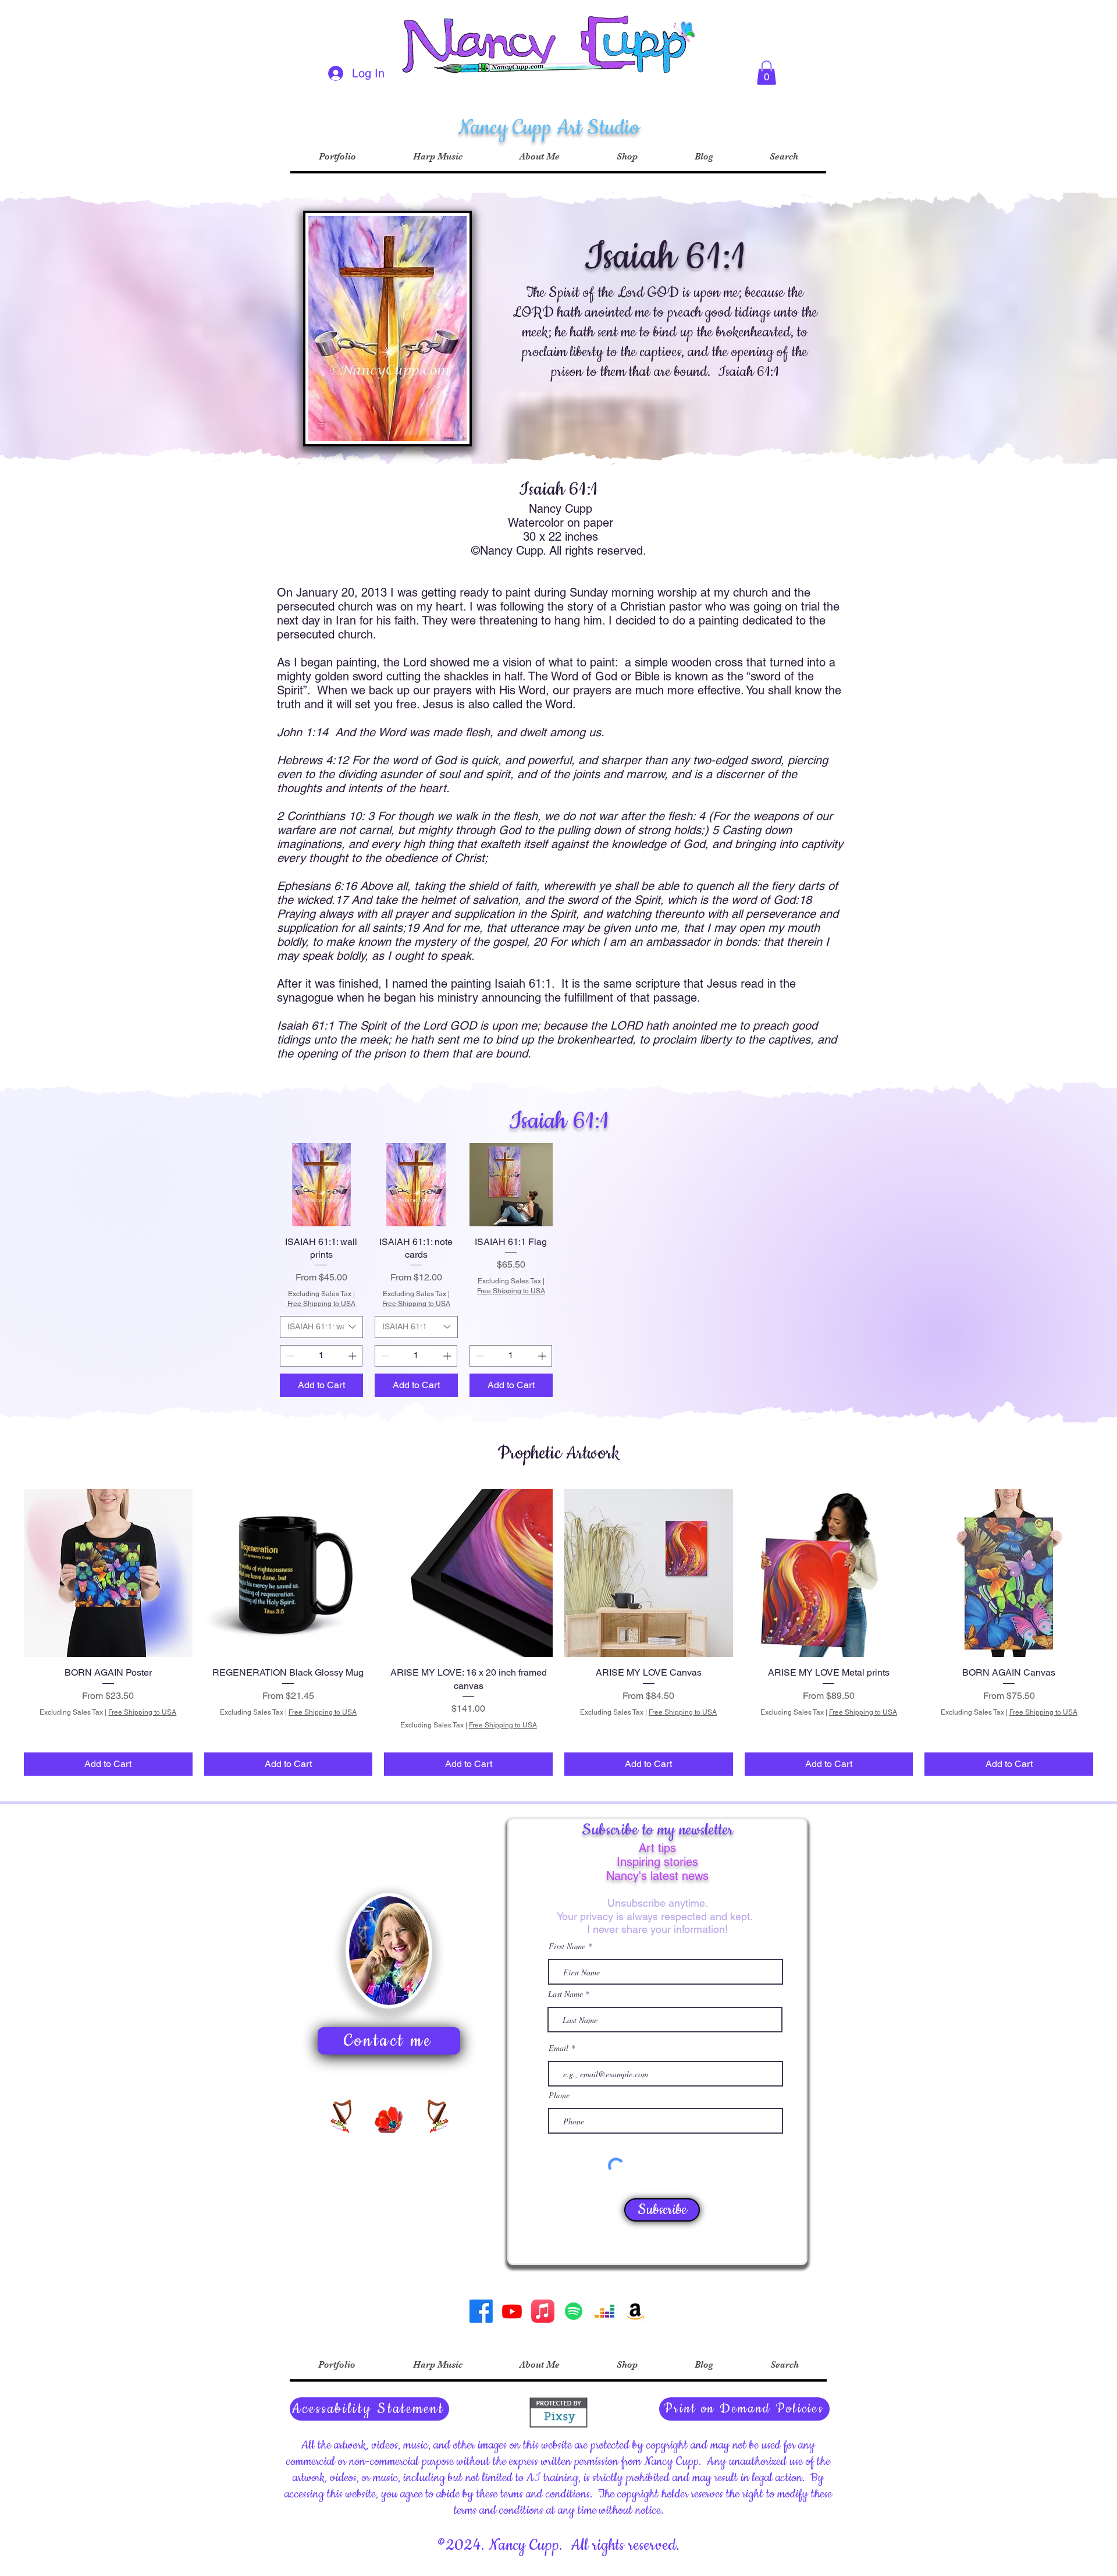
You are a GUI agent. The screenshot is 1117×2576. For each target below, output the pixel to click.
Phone (559, 2095)
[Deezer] (604, 2311)
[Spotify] (574, 2311)
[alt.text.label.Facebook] (481, 2311)
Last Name (565, 1994)
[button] (766, 73)
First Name (567, 1946)
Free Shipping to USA (321, 1304)
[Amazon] (635, 2311)
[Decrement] (289, 1356)
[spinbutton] (321, 1356)
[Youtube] (512, 2311)
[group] (558, 1633)
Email (560, 2048)
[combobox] (321, 1327)
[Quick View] (321, 1185)
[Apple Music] (543, 2311)
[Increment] (353, 1356)
